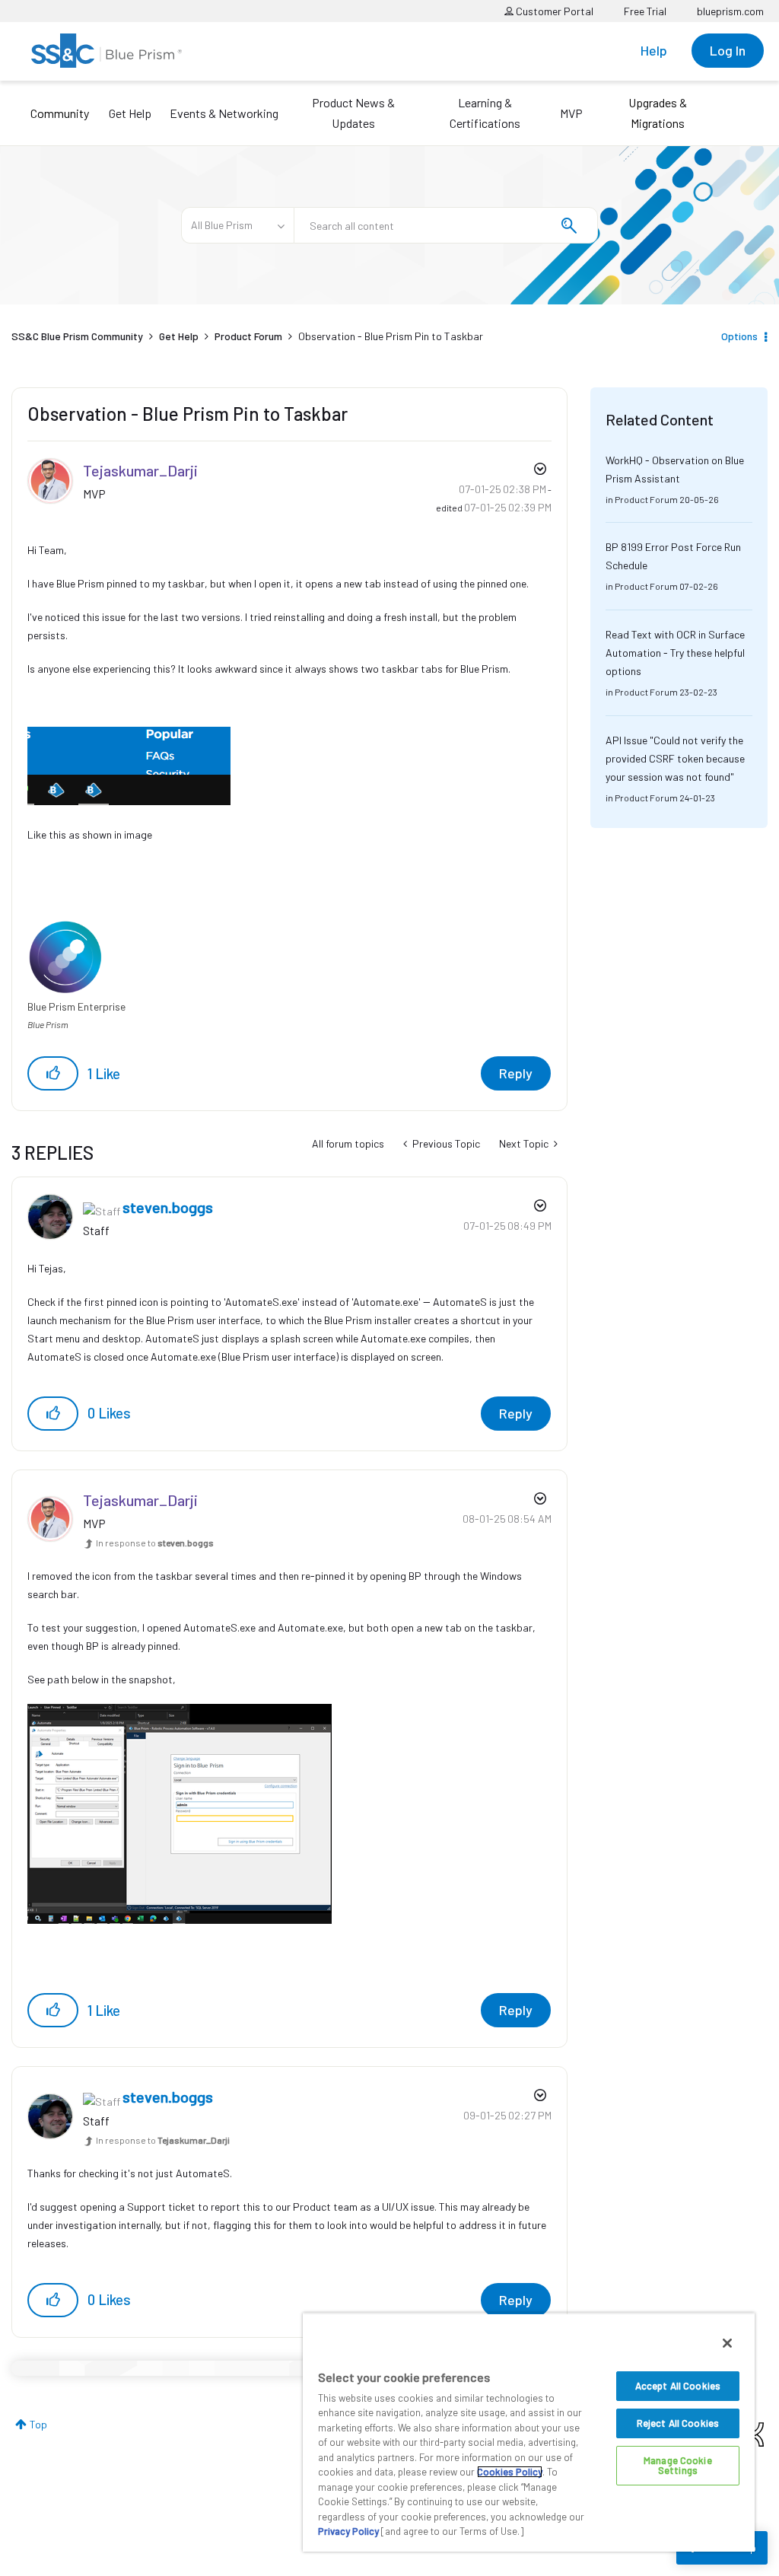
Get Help (130, 113)
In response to (155, 1543)
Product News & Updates (353, 113)
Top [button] (38, 2424)
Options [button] (739, 336)
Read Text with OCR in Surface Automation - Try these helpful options (675, 653)
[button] (53, 1073)
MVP (571, 113)
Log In (728, 50)
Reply (516, 1073)
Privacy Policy (348, 2531)
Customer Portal (553, 11)
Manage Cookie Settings (678, 2465)
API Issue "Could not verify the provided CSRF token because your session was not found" (675, 758)
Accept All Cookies (678, 2386)
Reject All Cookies (678, 2423)
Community (60, 113)
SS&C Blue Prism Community (77, 336)
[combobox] (446, 225)
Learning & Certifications (485, 113)
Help (654, 50)
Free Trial (645, 11)
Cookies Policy (510, 2472)
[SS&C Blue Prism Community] (107, 51)
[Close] (727, 2343)
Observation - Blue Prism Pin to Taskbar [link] (391, 336)
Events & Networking (224, 113)
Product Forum (248, 336)
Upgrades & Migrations (658, 113)
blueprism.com (730, 11)
